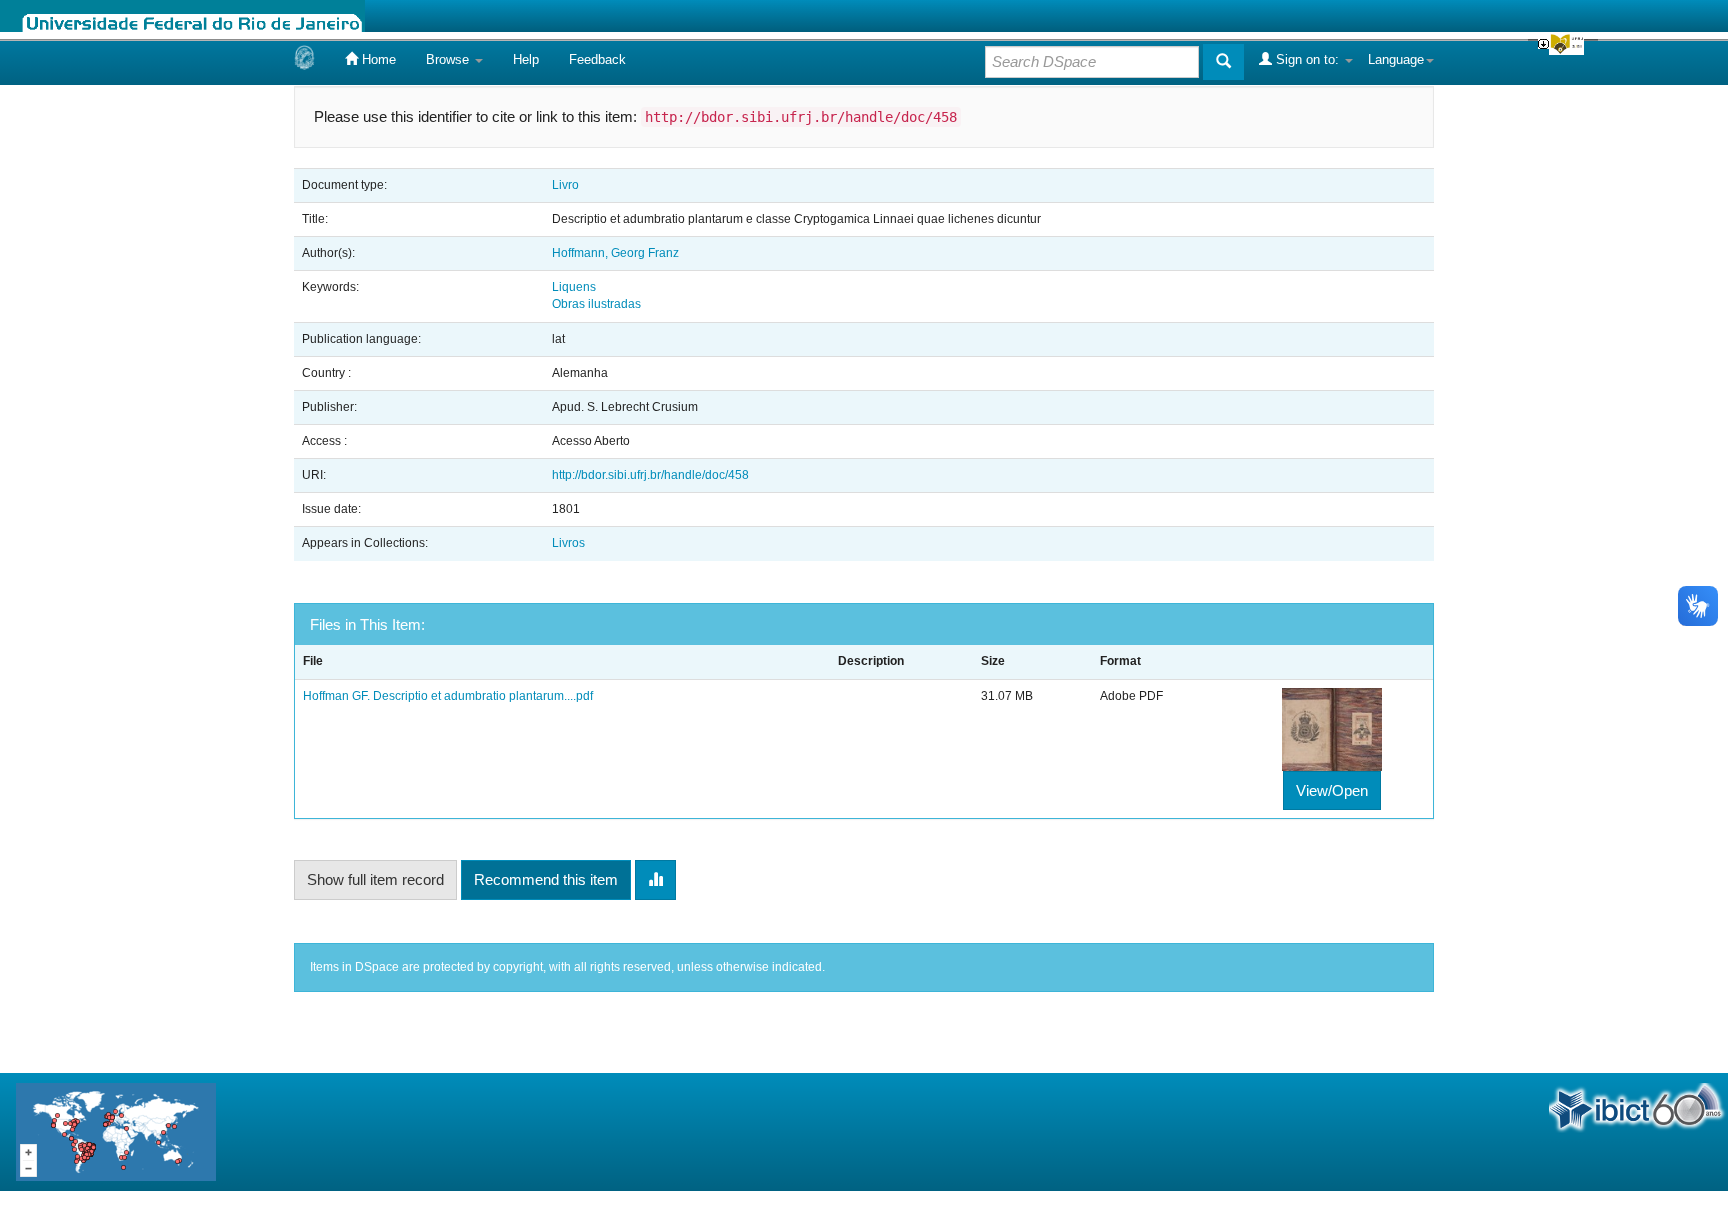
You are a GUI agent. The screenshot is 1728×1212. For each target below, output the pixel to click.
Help (526, 59)
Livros (568, 543)
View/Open (1332, 790)
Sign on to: (1307, 59)
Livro (565, 185)
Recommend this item (546, 879)
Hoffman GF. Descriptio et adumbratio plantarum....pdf (448, 696)
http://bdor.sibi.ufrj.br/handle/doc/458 (650, 475)
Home (377, 59)
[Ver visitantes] (116, 1130)
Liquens (574, 287)
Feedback (597, 59)
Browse (449, 59)
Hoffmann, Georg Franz (615, 253)
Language (1396, 59)
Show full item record (375, 879)
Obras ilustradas (596, 304)
